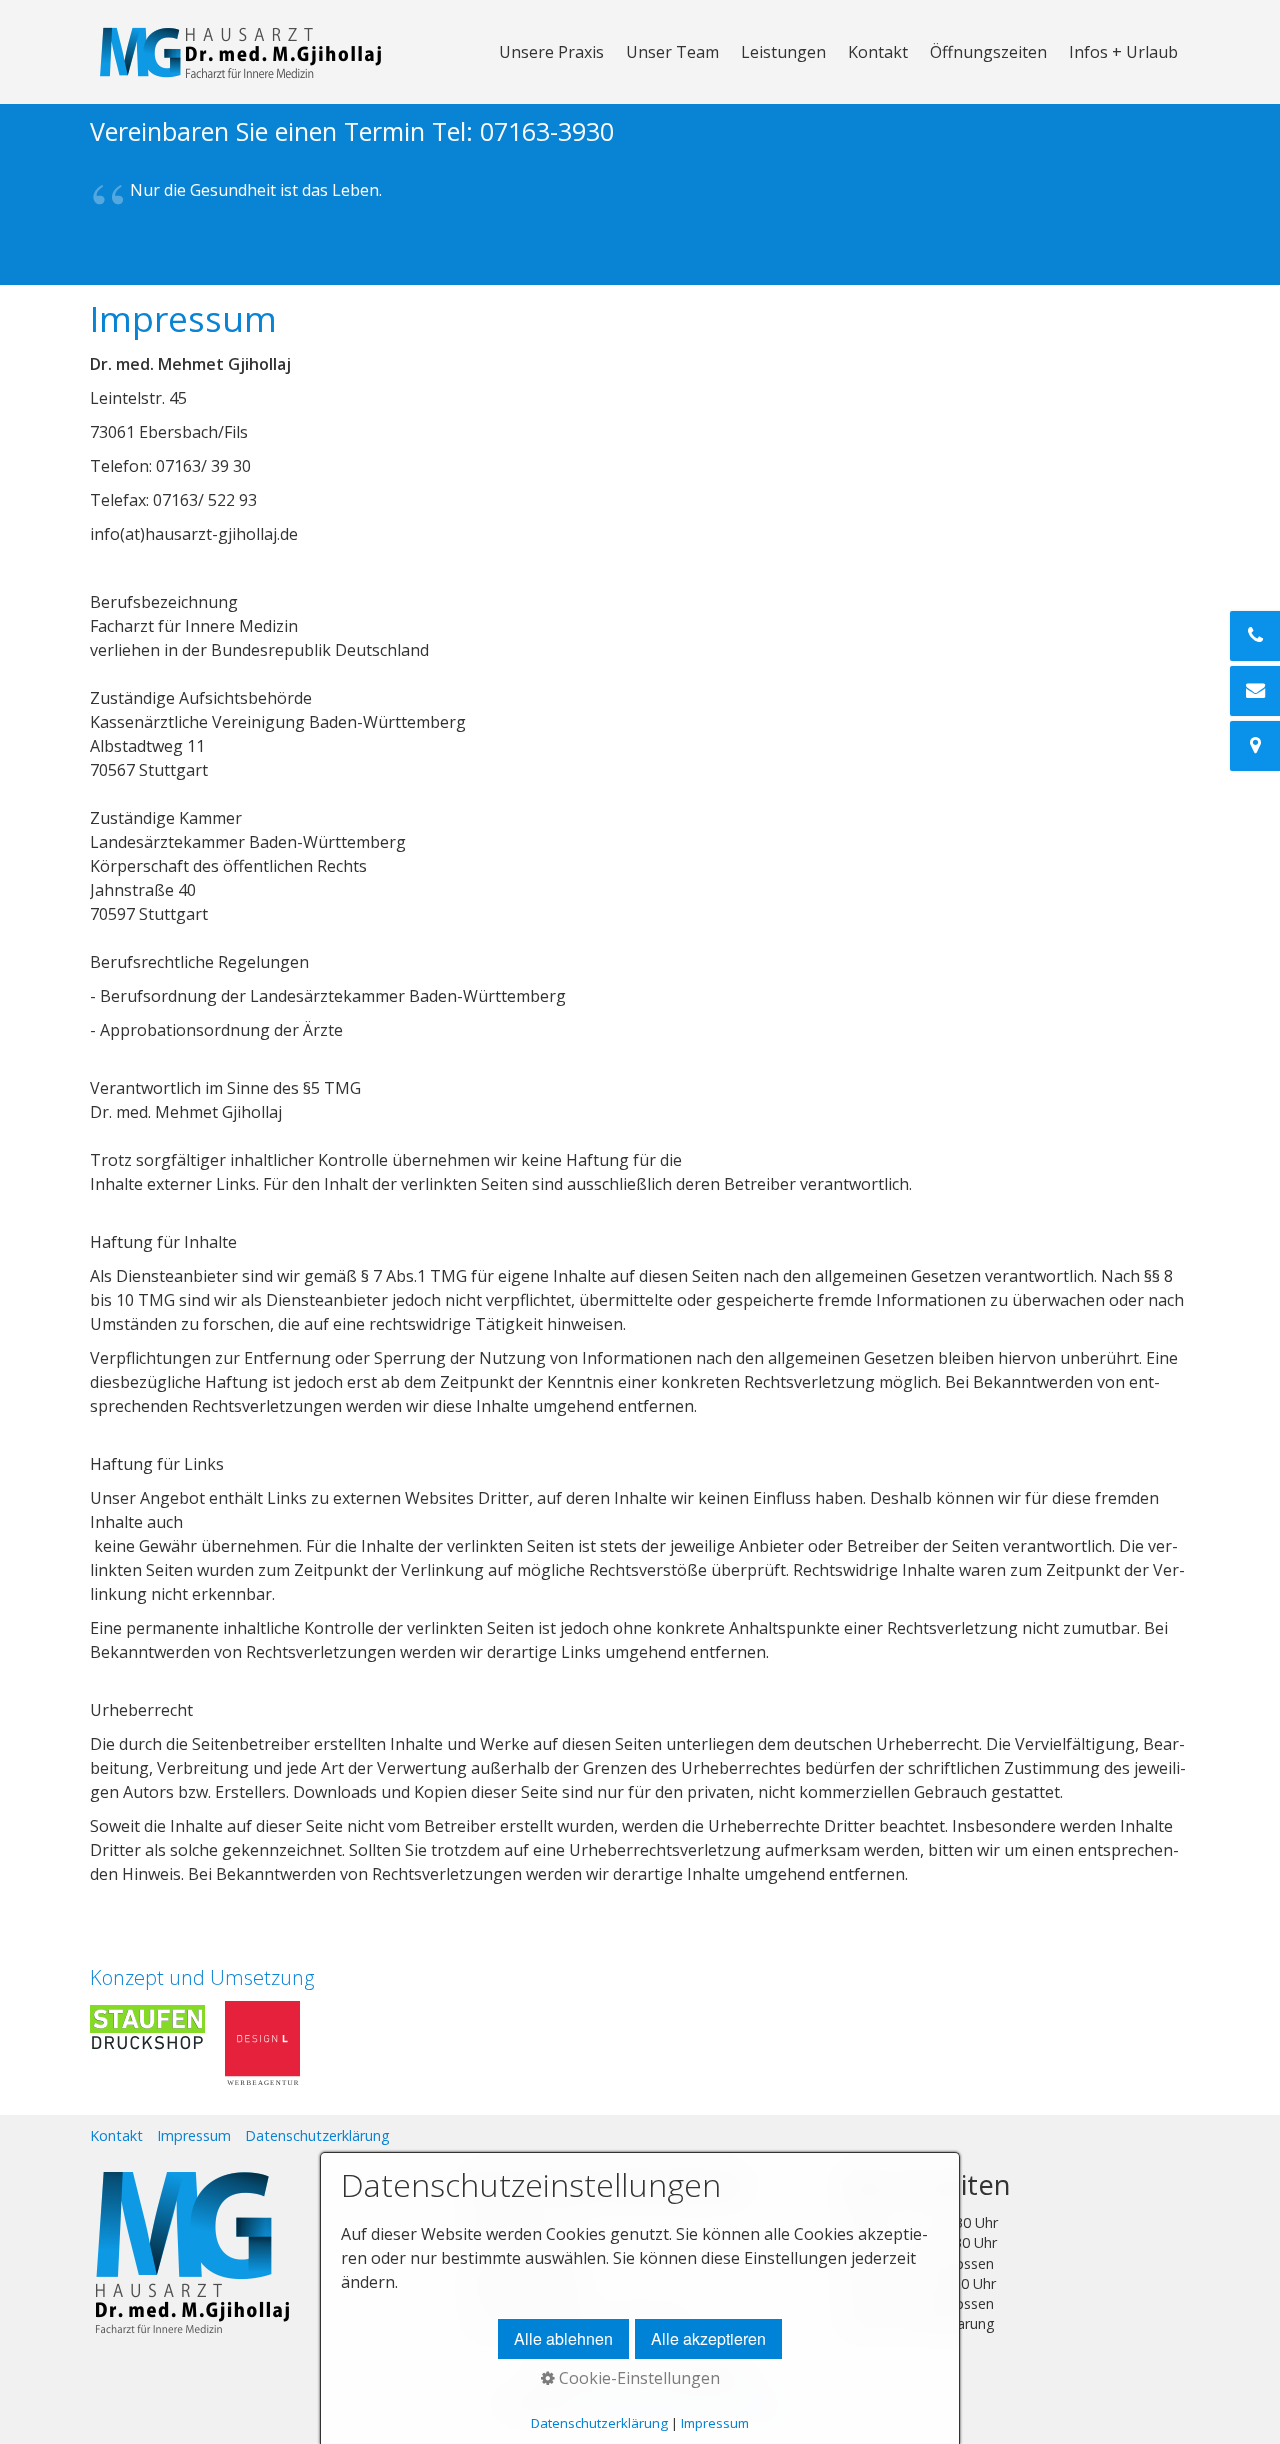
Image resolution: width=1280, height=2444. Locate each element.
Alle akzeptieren (708, 2338)
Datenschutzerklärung (317, 2135)
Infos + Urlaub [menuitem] (1123, 52)
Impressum (194, 2135)
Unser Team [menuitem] (672, 52)
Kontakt (116, 2135)
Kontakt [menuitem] (878, 52)
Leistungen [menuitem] (783, 52)
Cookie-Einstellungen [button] (637, 2378)
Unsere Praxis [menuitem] (551, 52)
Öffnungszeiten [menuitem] (988, 52)
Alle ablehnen (563, 2338)
